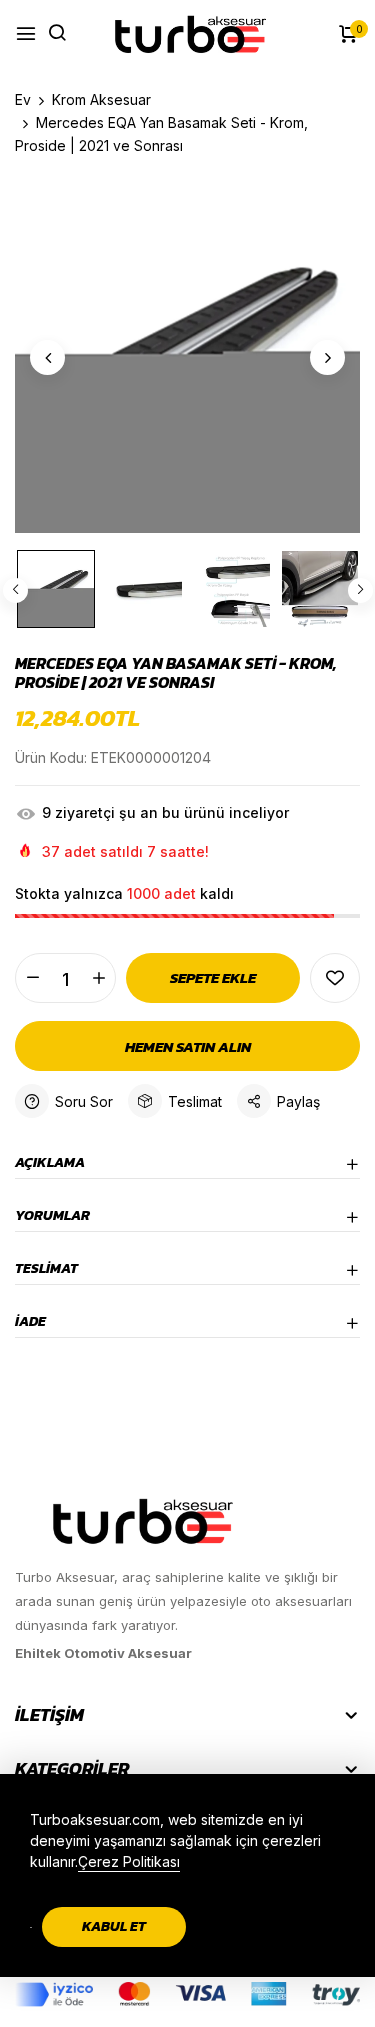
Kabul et (114, 1926)
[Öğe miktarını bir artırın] (98, 978)
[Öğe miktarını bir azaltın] (32, 978)
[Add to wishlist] (335, 978)
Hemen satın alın (188, 1046)
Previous (15, 590)
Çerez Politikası (129, 1861)
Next (360, 590)
